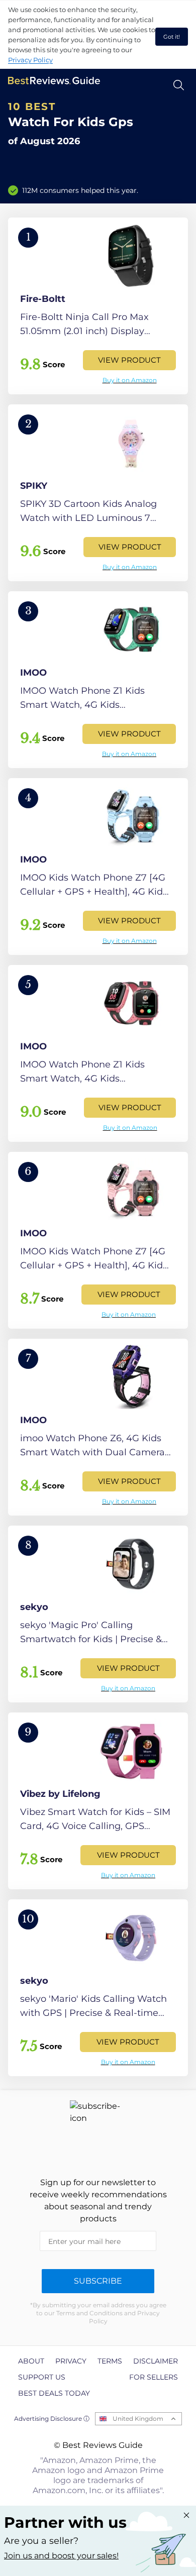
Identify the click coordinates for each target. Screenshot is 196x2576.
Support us (42, 2377)
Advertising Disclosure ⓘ (52, 2419)
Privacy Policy (30, 60)
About (31, 2361)
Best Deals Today (54, 2393)
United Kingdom (138, 2419)
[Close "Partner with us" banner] (186, 2515)
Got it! (172, 37)
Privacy (71, 2361)
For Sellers (154, 2377)
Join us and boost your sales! (61, 2556)
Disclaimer (156, 2361)
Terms (110, 2361)
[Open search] (179, 85)
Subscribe (98, 2281)
